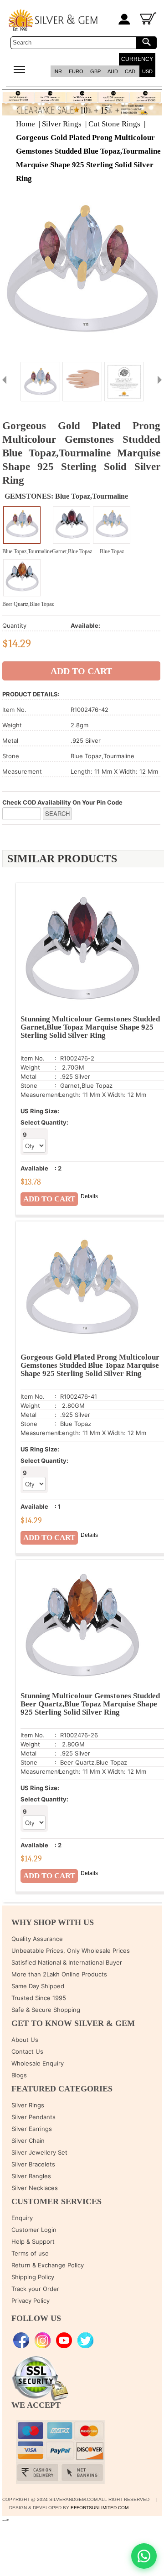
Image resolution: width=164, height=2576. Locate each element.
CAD (130, 71)
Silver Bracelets (33, 2164)
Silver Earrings (32, 2129)
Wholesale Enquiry (38, 2063)
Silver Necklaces (35, 2188)
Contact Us (27, 2051)
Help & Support (33, 2241)
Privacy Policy (31, 2301)
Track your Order (35, 2289)
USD (147, 71)
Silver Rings (62, 124)
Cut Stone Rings (114, 124)
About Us (25, 2040)
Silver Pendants (33, 2117)
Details (89, 1196)
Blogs (19, 2075)
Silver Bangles (31, 2176)
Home (26, 124)
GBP (95, 71)
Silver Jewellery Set (39, 2152)
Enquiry (22, 2218)
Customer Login (34, 2230)
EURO (76, 71)
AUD (113, 71)
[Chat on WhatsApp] (144, 2556)
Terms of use (30, 2253)
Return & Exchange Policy (48, 2265)
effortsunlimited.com (100, 2508)
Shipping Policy (33, 2277)
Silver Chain (28, 2141)
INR (58, 71)
